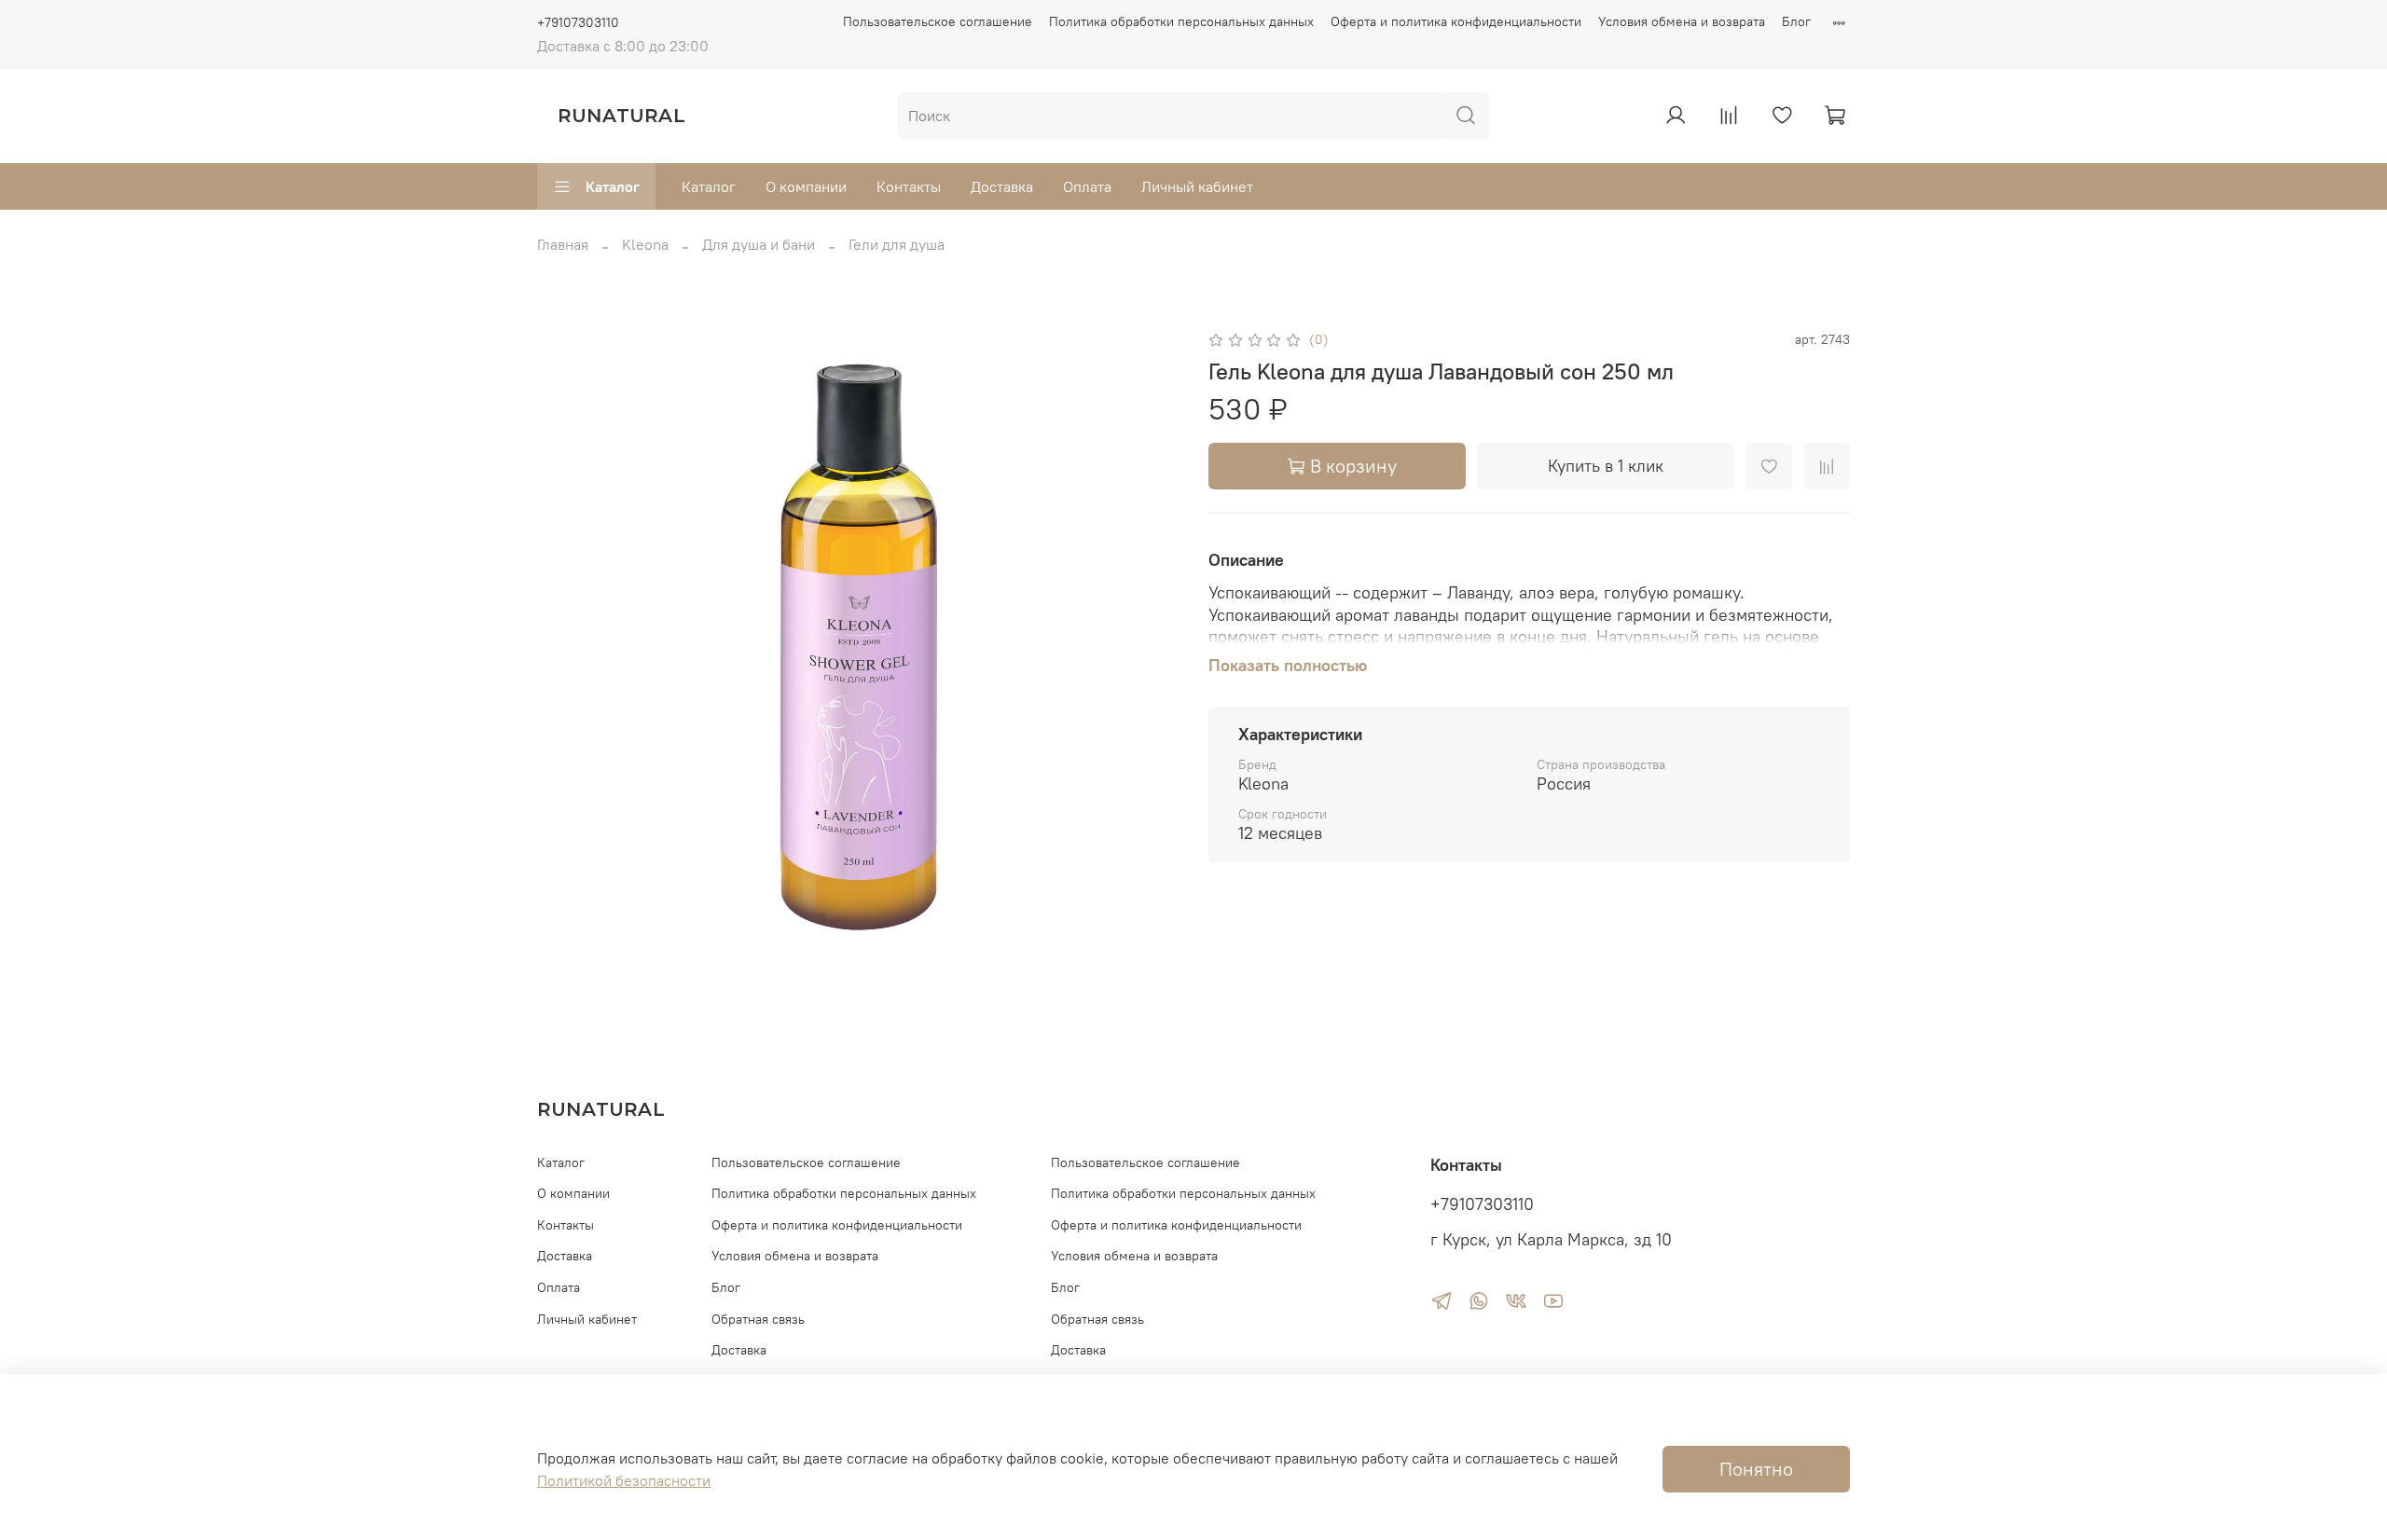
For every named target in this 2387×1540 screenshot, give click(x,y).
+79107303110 (578, 22)
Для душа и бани (759, 244)
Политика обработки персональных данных (1181, 21)
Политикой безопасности (624, 1480)
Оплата (1087, 186)
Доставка (1002, 186)
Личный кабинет (1197, 186)
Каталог (613, 186)
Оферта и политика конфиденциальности (1456, 21)
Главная (563, 244)
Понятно (1756, 1469)
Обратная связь (758, 1319)
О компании (806, 186)
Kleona (645, 244)
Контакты (909, 186)
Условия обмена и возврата (1682, 21)
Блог (1796, 21)
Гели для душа (897, 244)
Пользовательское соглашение (938, 21)
